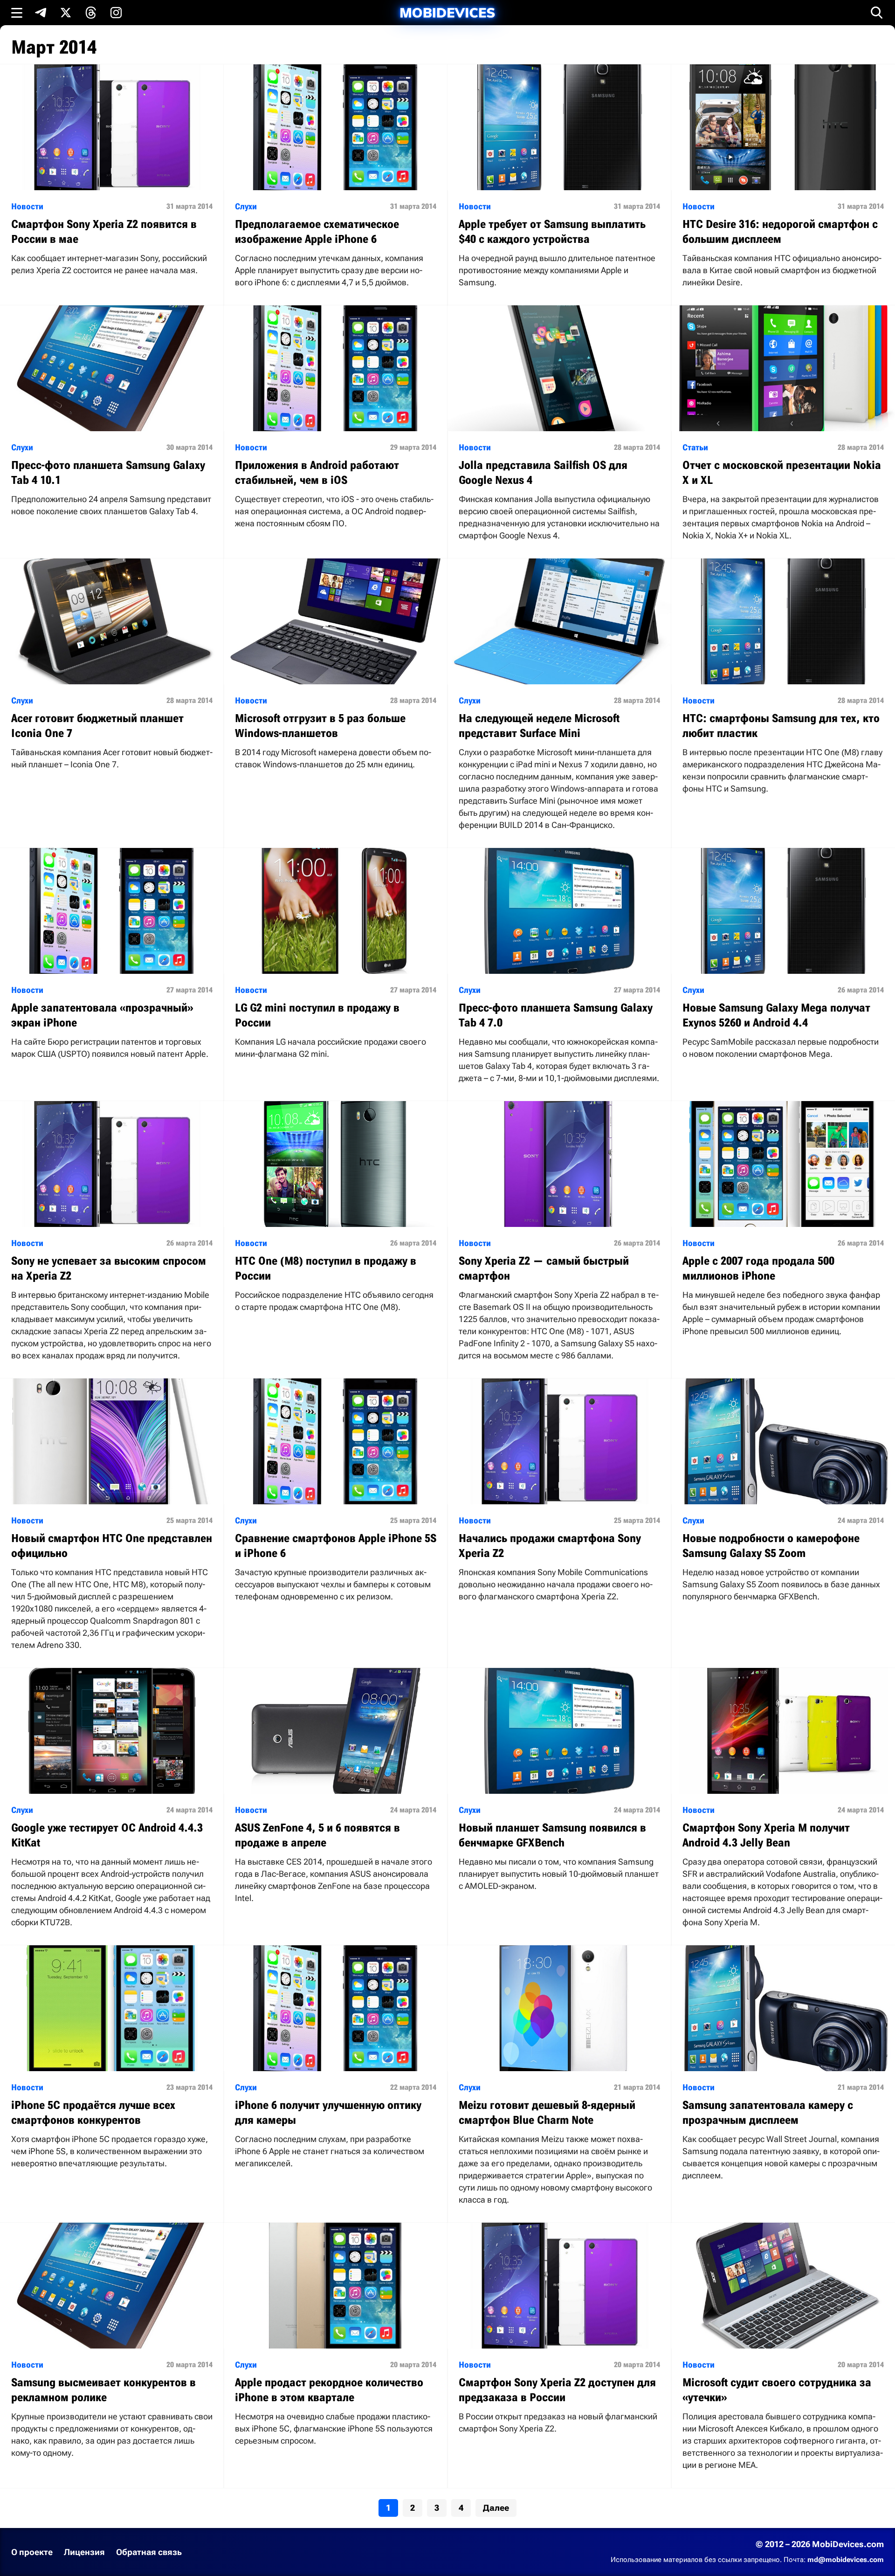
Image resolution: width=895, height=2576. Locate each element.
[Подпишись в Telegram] (41, 13)
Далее (496, 2508)
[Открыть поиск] (877, 13)
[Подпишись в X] (66, 13)
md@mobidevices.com (846, 2560)
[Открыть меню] (17, 13)
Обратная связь (149, 2552)
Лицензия (84, 2552)
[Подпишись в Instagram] (116, 13)
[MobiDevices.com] (447, 13)
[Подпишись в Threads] (91, 13)
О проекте (32, 2552)
